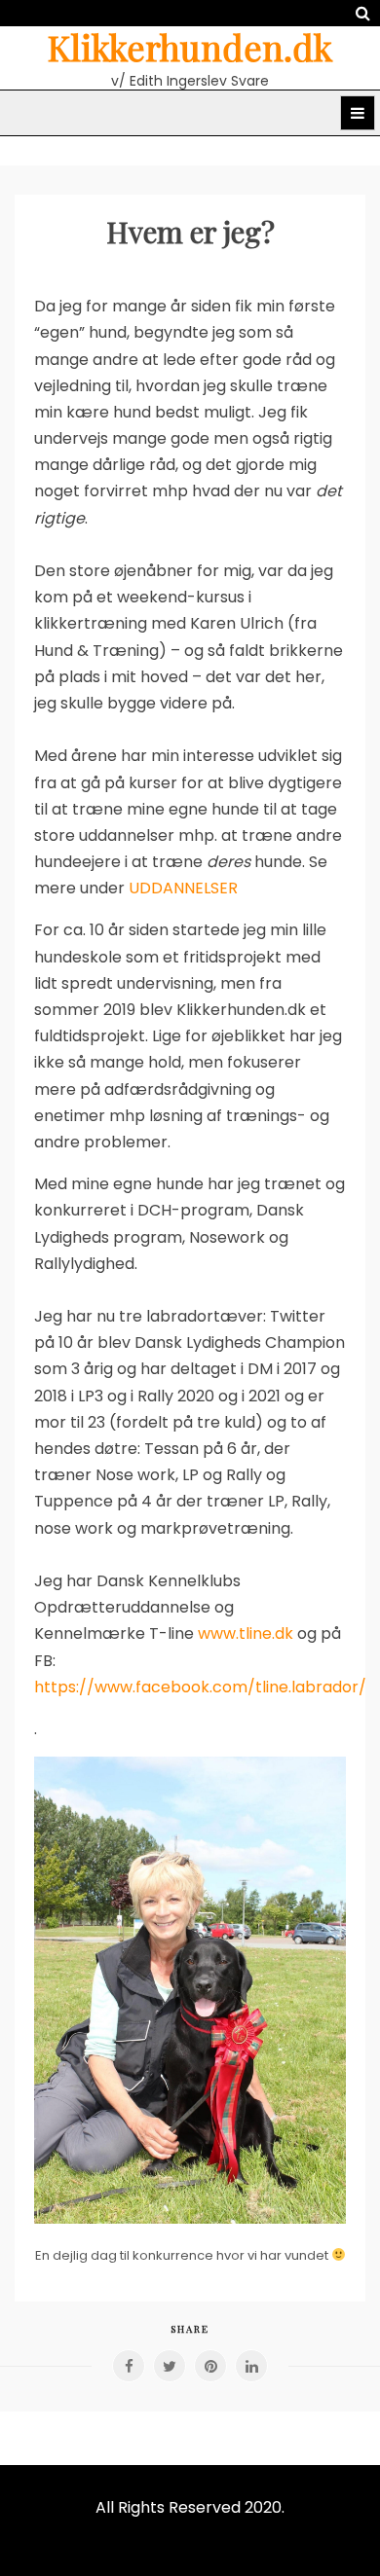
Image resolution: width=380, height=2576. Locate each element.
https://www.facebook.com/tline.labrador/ (200, 1687)
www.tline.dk (246, 1633)
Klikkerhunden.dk (190, 47)
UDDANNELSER (183, 888)
